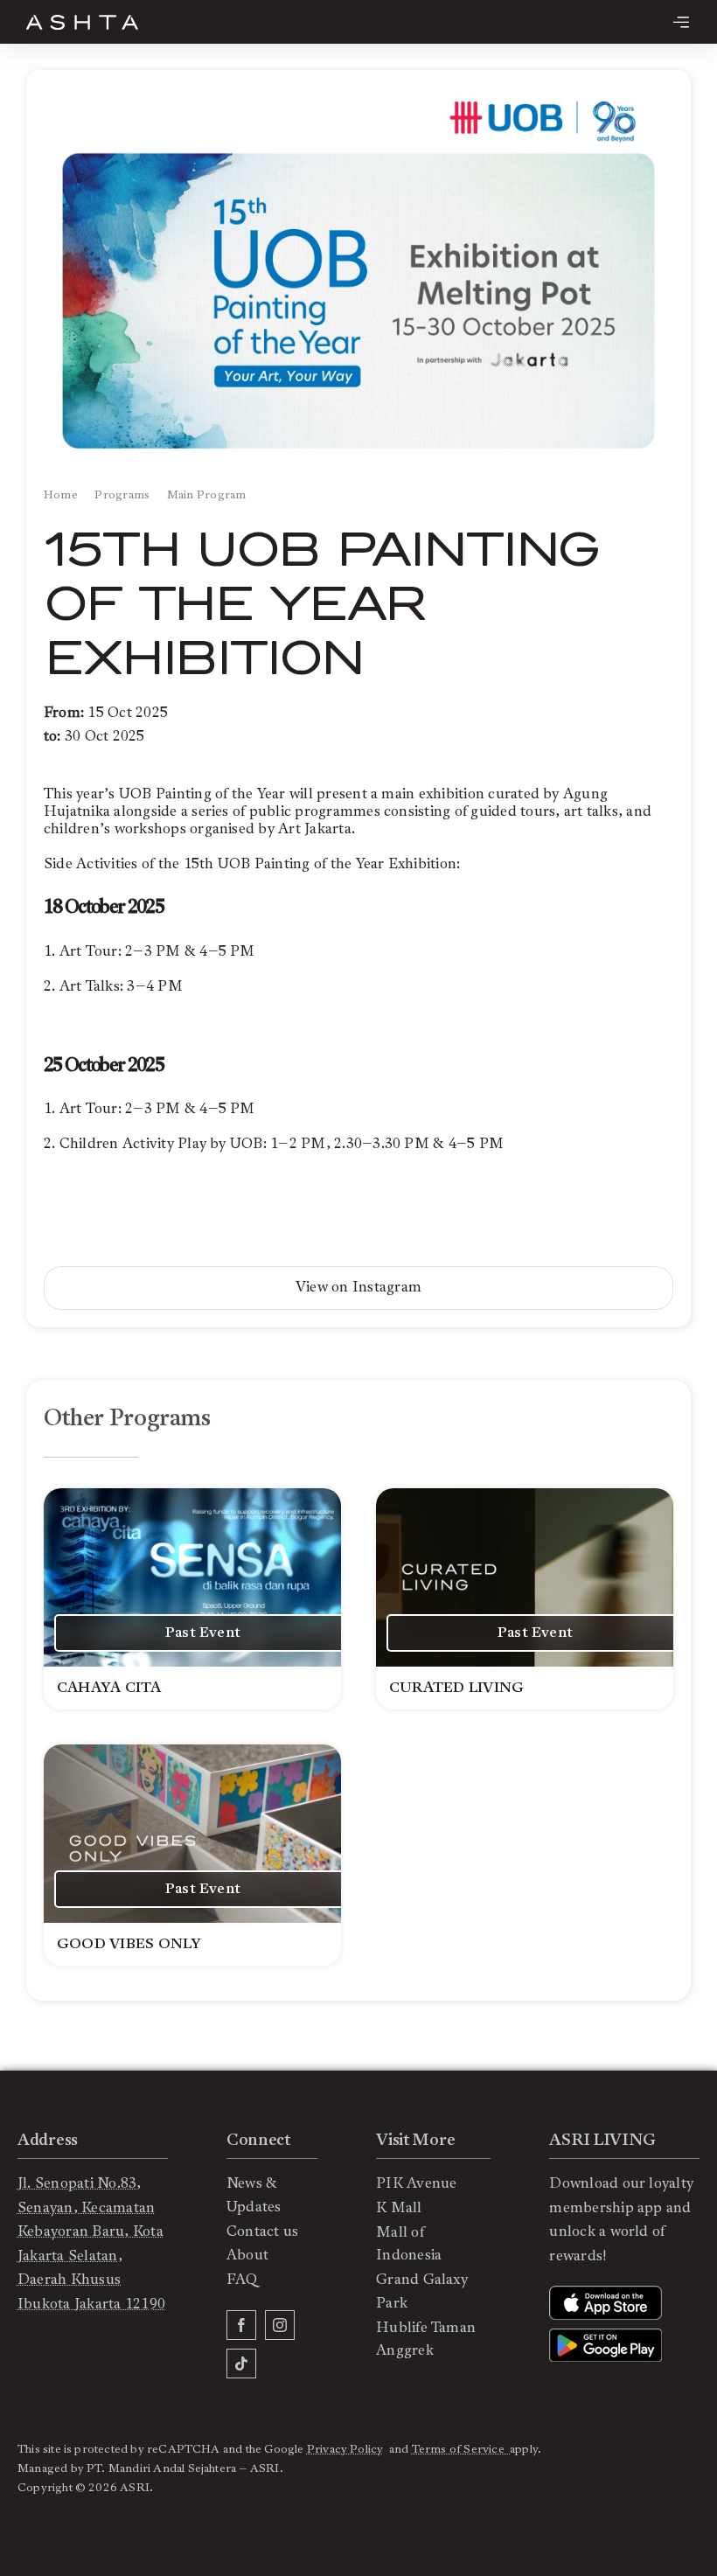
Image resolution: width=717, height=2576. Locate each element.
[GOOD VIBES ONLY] (192, 1855)
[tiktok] (241, 2364)
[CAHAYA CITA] (192, 1599)
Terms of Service (461, 2449)
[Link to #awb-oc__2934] (681, 22)
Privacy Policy (345, 2449)
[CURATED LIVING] (525, 1599)
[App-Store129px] (606, 2293)
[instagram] (280, 2325)
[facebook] (241, 2325)
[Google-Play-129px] (606, 2336)
